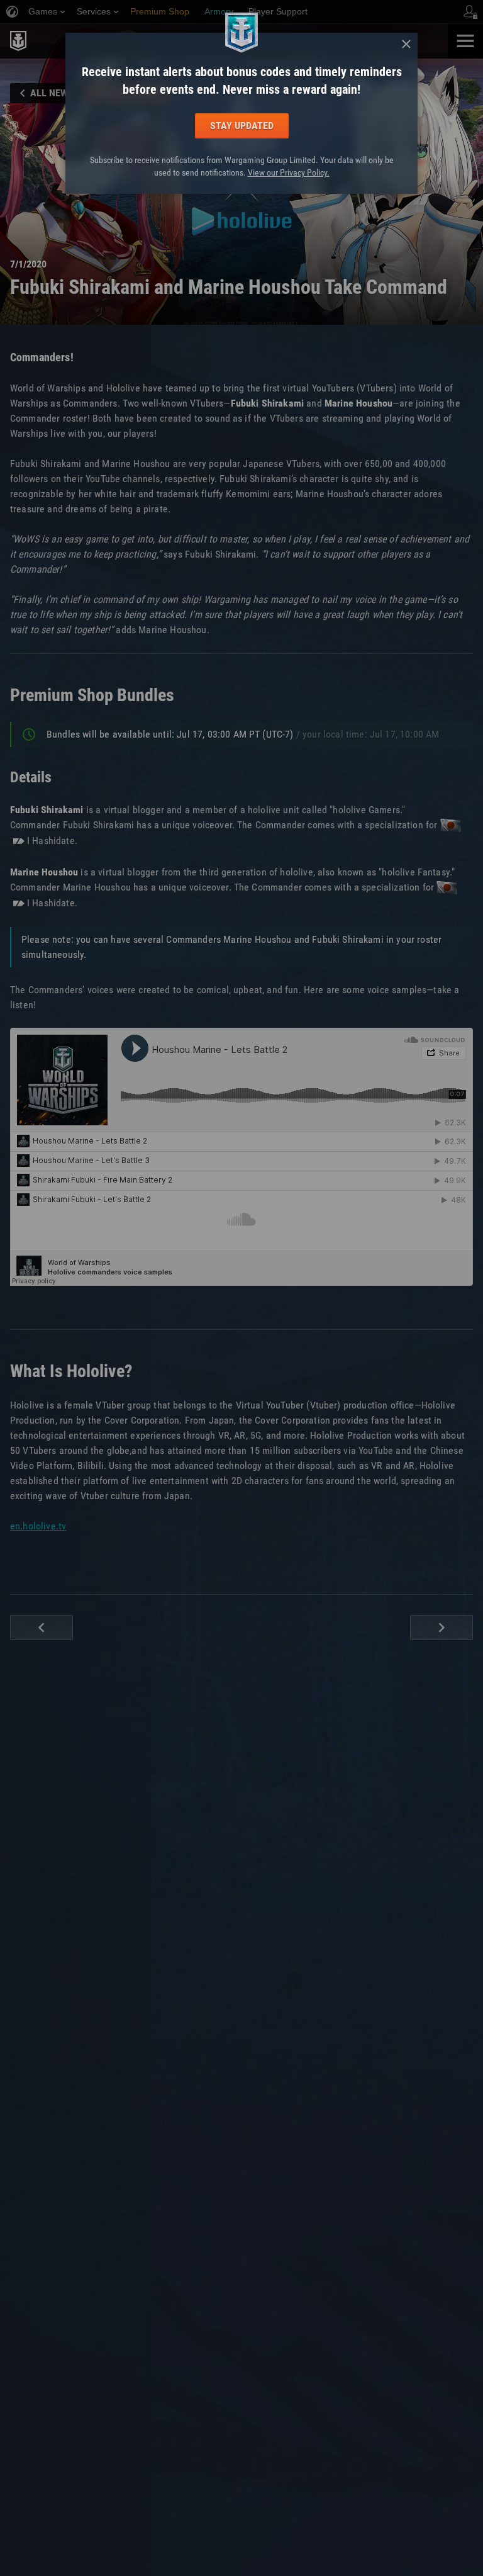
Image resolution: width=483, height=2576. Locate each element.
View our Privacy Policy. (289, 172)
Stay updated (242, 126)
